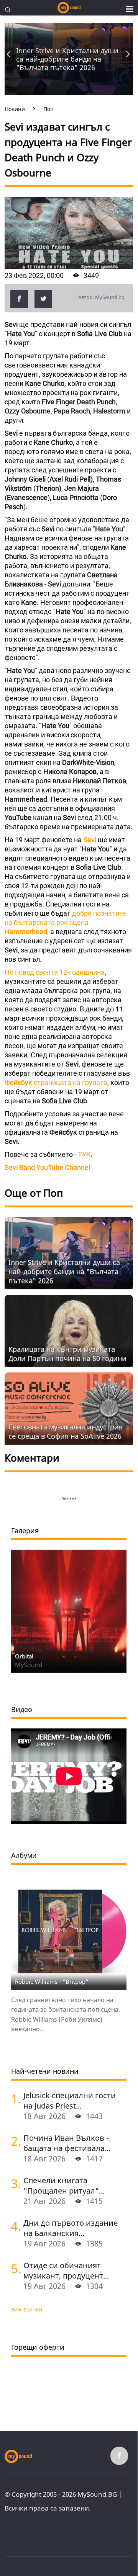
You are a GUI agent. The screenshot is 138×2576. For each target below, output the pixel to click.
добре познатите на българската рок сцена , (65, 922)
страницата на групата (56, 1082)
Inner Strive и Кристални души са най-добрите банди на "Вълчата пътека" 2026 (67, 59)
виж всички (27, 2309)
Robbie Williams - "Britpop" (52, 1981)
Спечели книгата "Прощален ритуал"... (64, 2186)
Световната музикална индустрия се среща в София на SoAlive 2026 (66, 1431)
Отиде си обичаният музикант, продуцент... (66, 2271)
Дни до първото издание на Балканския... (71, 2228)
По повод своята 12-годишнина (55, 972)
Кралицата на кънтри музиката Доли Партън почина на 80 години (67, 1354)
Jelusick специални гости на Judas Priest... (70, 2101)
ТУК (84, 1154)
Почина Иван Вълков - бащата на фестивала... (67, 2143)
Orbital (24, 1656)
